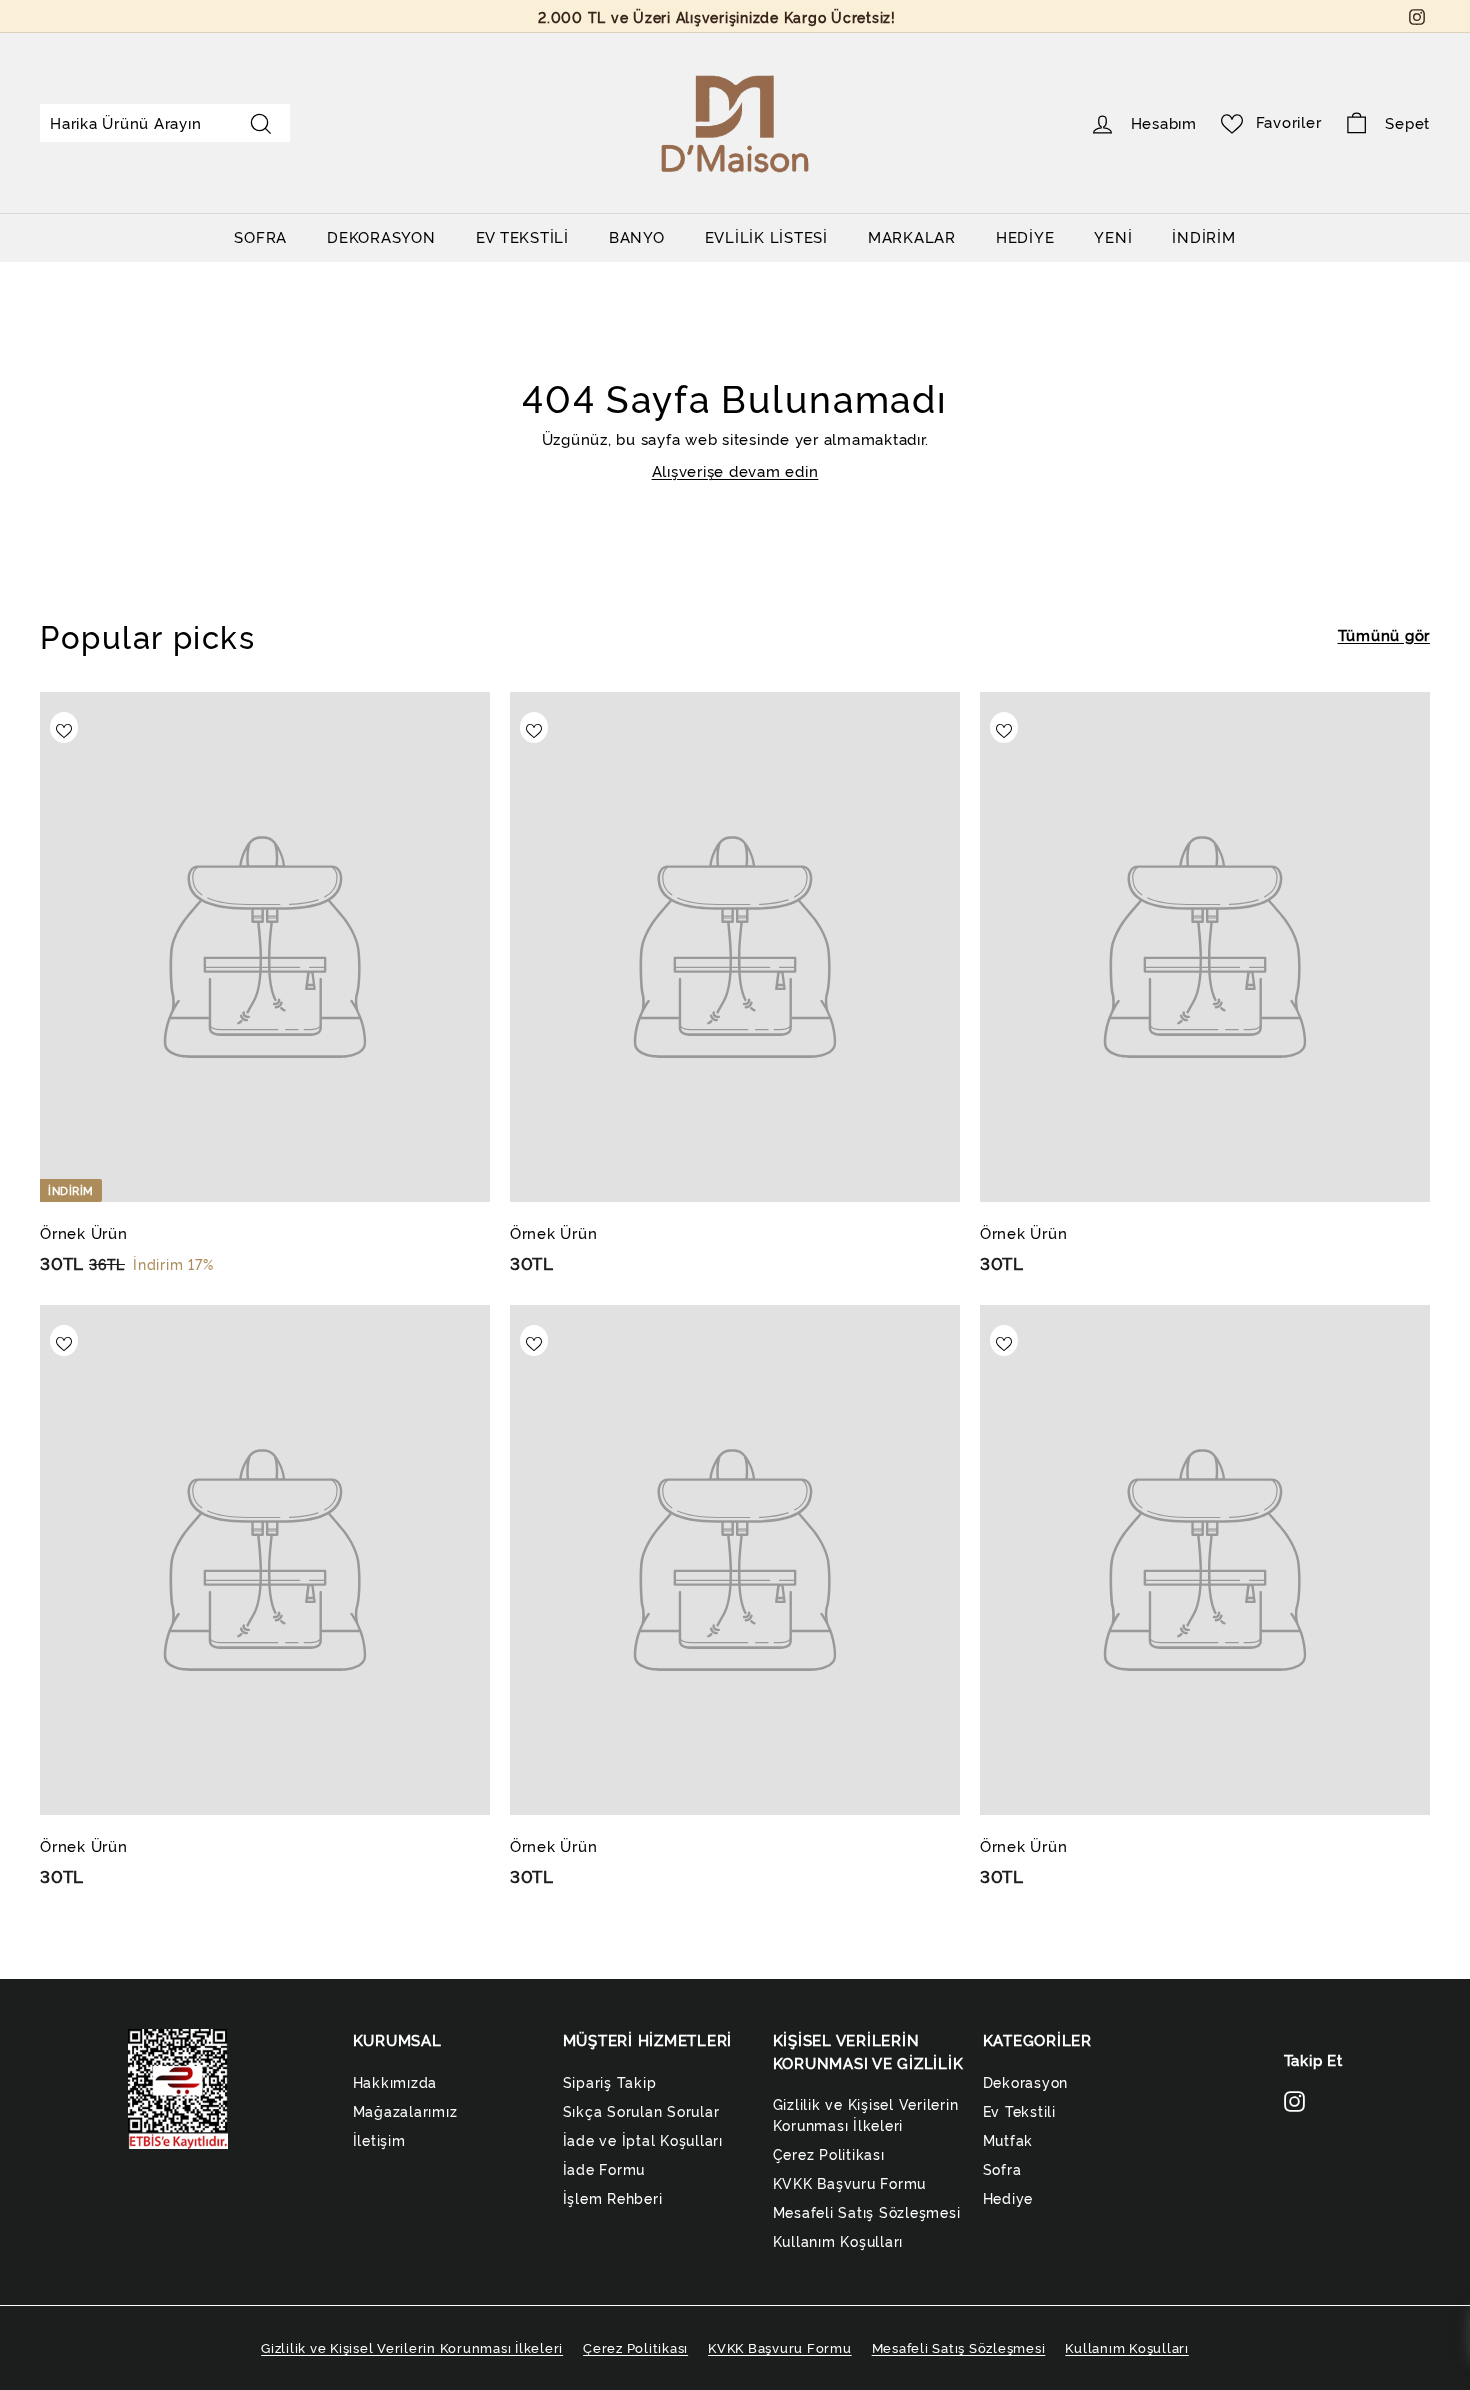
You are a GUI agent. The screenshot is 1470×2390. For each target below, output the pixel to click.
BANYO (637, 236)
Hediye (1008, 2197)
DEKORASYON (381, 236)
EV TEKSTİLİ (522, 236)
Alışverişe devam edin (735, 470)
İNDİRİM (1203, 236)
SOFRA (260, 236)
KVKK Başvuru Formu (850, 2182)
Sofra (1002, 2168)
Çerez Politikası (829, 2153)
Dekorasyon (1026, 2081)
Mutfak (1008, 2139)
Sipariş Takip (610, 2081)
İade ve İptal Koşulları (643, 2139)
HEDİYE (1025, 236)
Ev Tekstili (1019, 2110)
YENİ (1113, 236)
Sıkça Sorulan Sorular (641, 2110)
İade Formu (604, 2168)
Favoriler (1289, 121)
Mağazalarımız (405, 2110)
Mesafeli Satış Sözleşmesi (867, 2211)
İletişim (379, 2139)
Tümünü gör (1384, 634)
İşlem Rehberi (613, 2197)
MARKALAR (912, 236)
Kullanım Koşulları (838, 2240)
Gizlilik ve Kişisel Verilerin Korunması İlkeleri (866, 2114)
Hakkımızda (395, 2081)
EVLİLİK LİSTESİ (766, 236)
